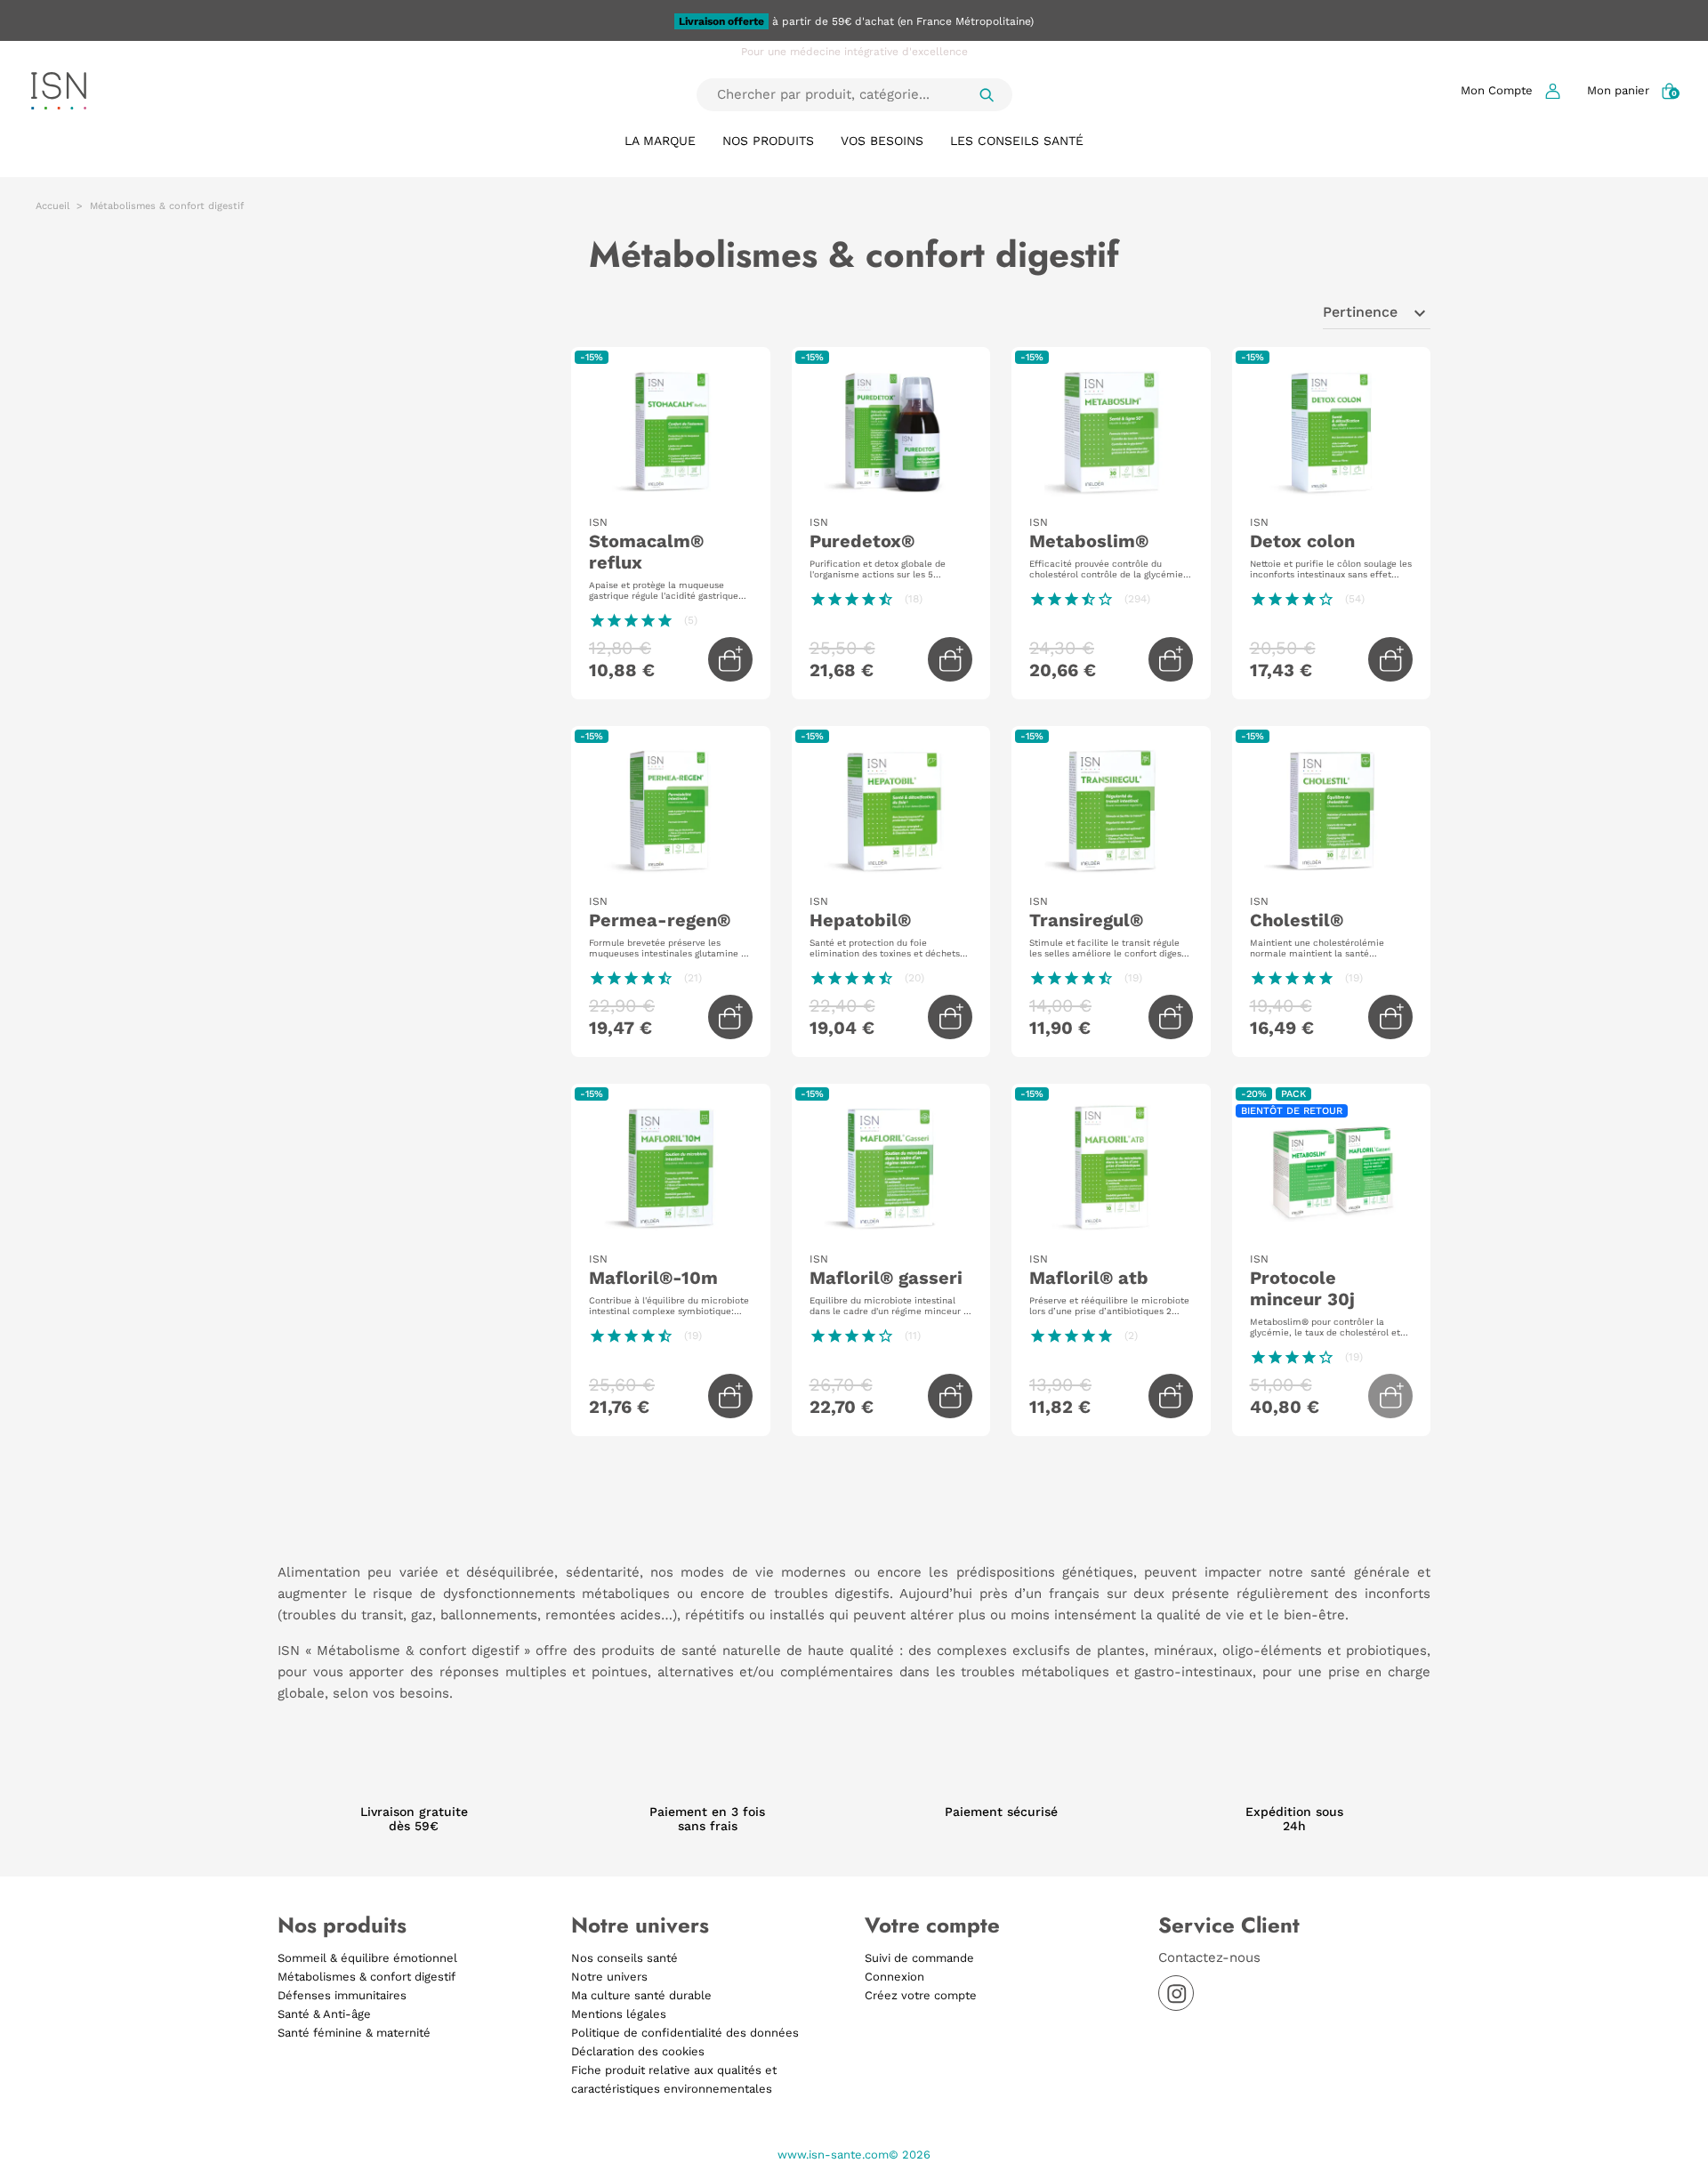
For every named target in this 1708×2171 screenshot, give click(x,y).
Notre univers (609, 1977)
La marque (660, 141)
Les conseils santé (1017, 141)
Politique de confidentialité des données (685, 2033)
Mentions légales (619, 2014)
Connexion (894, 1977)
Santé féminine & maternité (354, 2033)
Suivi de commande (919, 1958)
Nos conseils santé (624, 1958)
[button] (1511, 90)
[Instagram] (1176, 1993)
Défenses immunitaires (342, 1995)
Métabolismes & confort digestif (367, 1977)
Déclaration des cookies (638, 2051)
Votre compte (932, 1925)
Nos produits (768, 141)
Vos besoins (882, 141)
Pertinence (1377, 313)
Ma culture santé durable (641, 1995)
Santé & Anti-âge (324, 2014)
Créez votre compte (921, 1995)
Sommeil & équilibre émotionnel (367, 1958)
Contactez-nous (1209, 1957)
